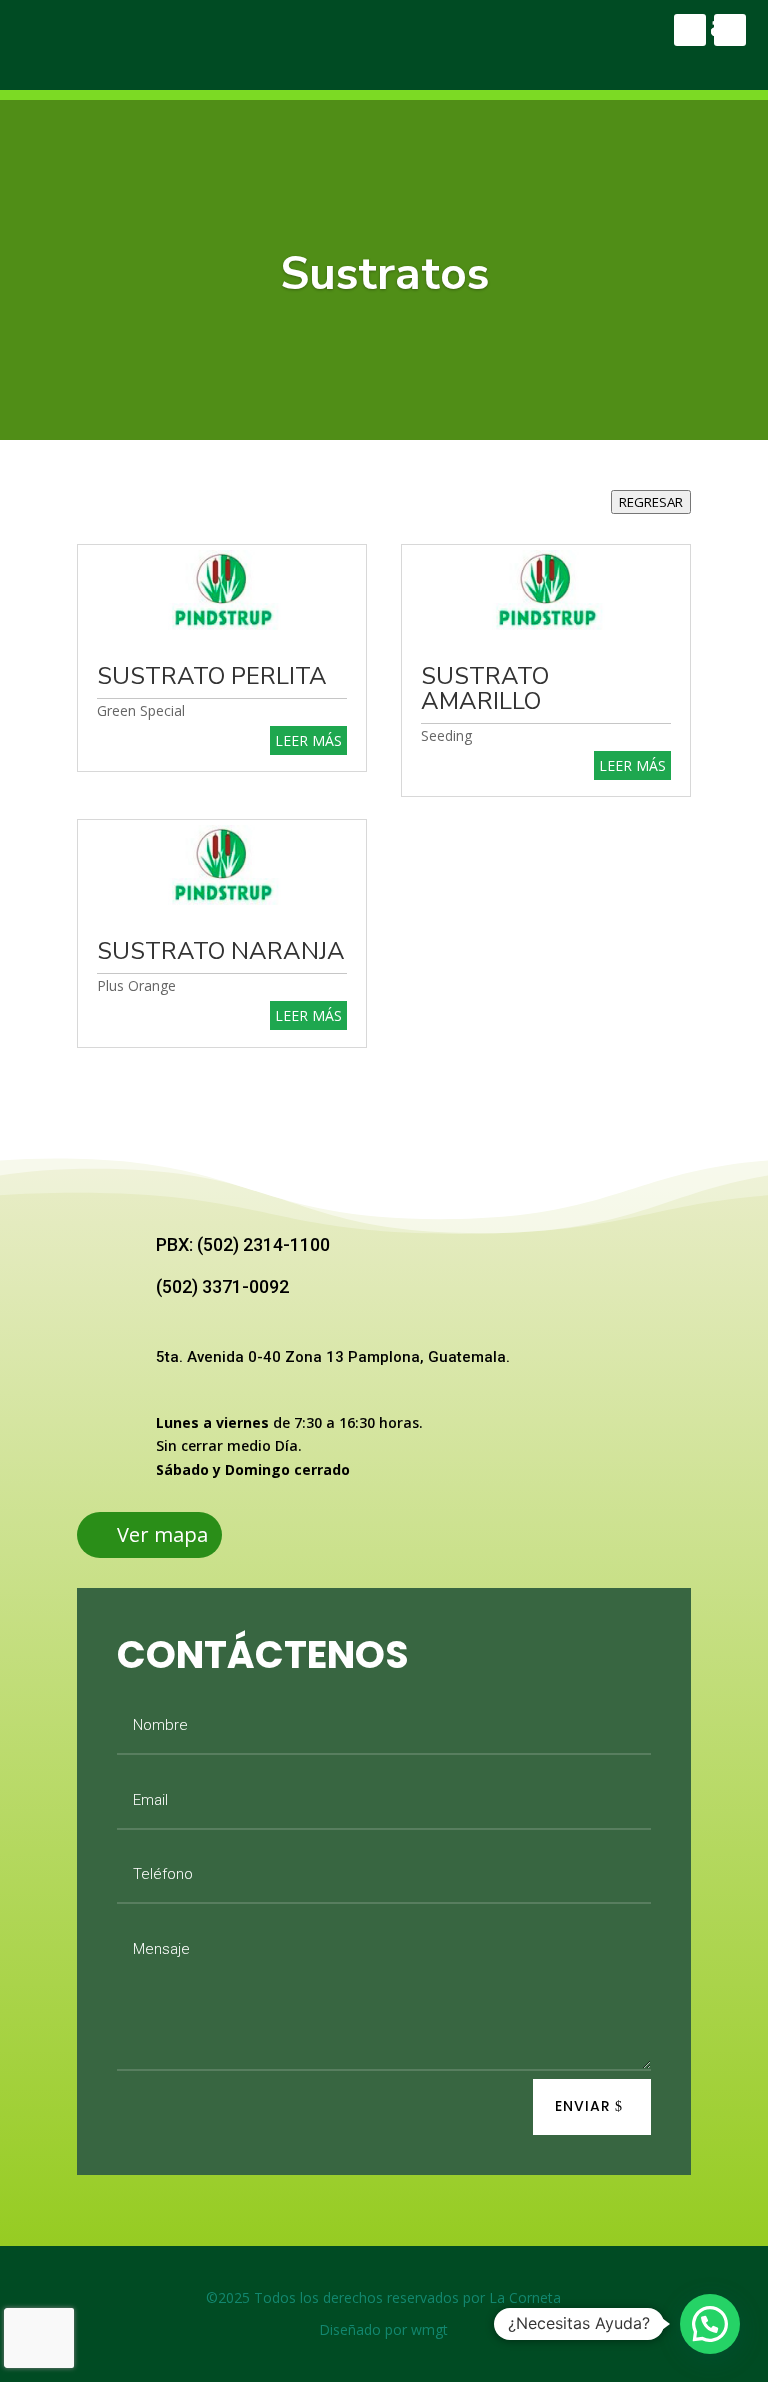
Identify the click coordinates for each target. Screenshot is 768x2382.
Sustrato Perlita (212, 676)
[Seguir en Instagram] (730, 30)
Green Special (141, 710)
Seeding (446, 735)
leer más (308, 740)
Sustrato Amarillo (485, 688)
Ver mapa (162, 1534)
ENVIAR (583, 2106)
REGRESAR (651, 502)
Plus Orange (136, 985)
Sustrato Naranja (221, 951)
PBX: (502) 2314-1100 (243, 1244)
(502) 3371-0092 (222, 1286)
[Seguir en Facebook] (690, 30)
